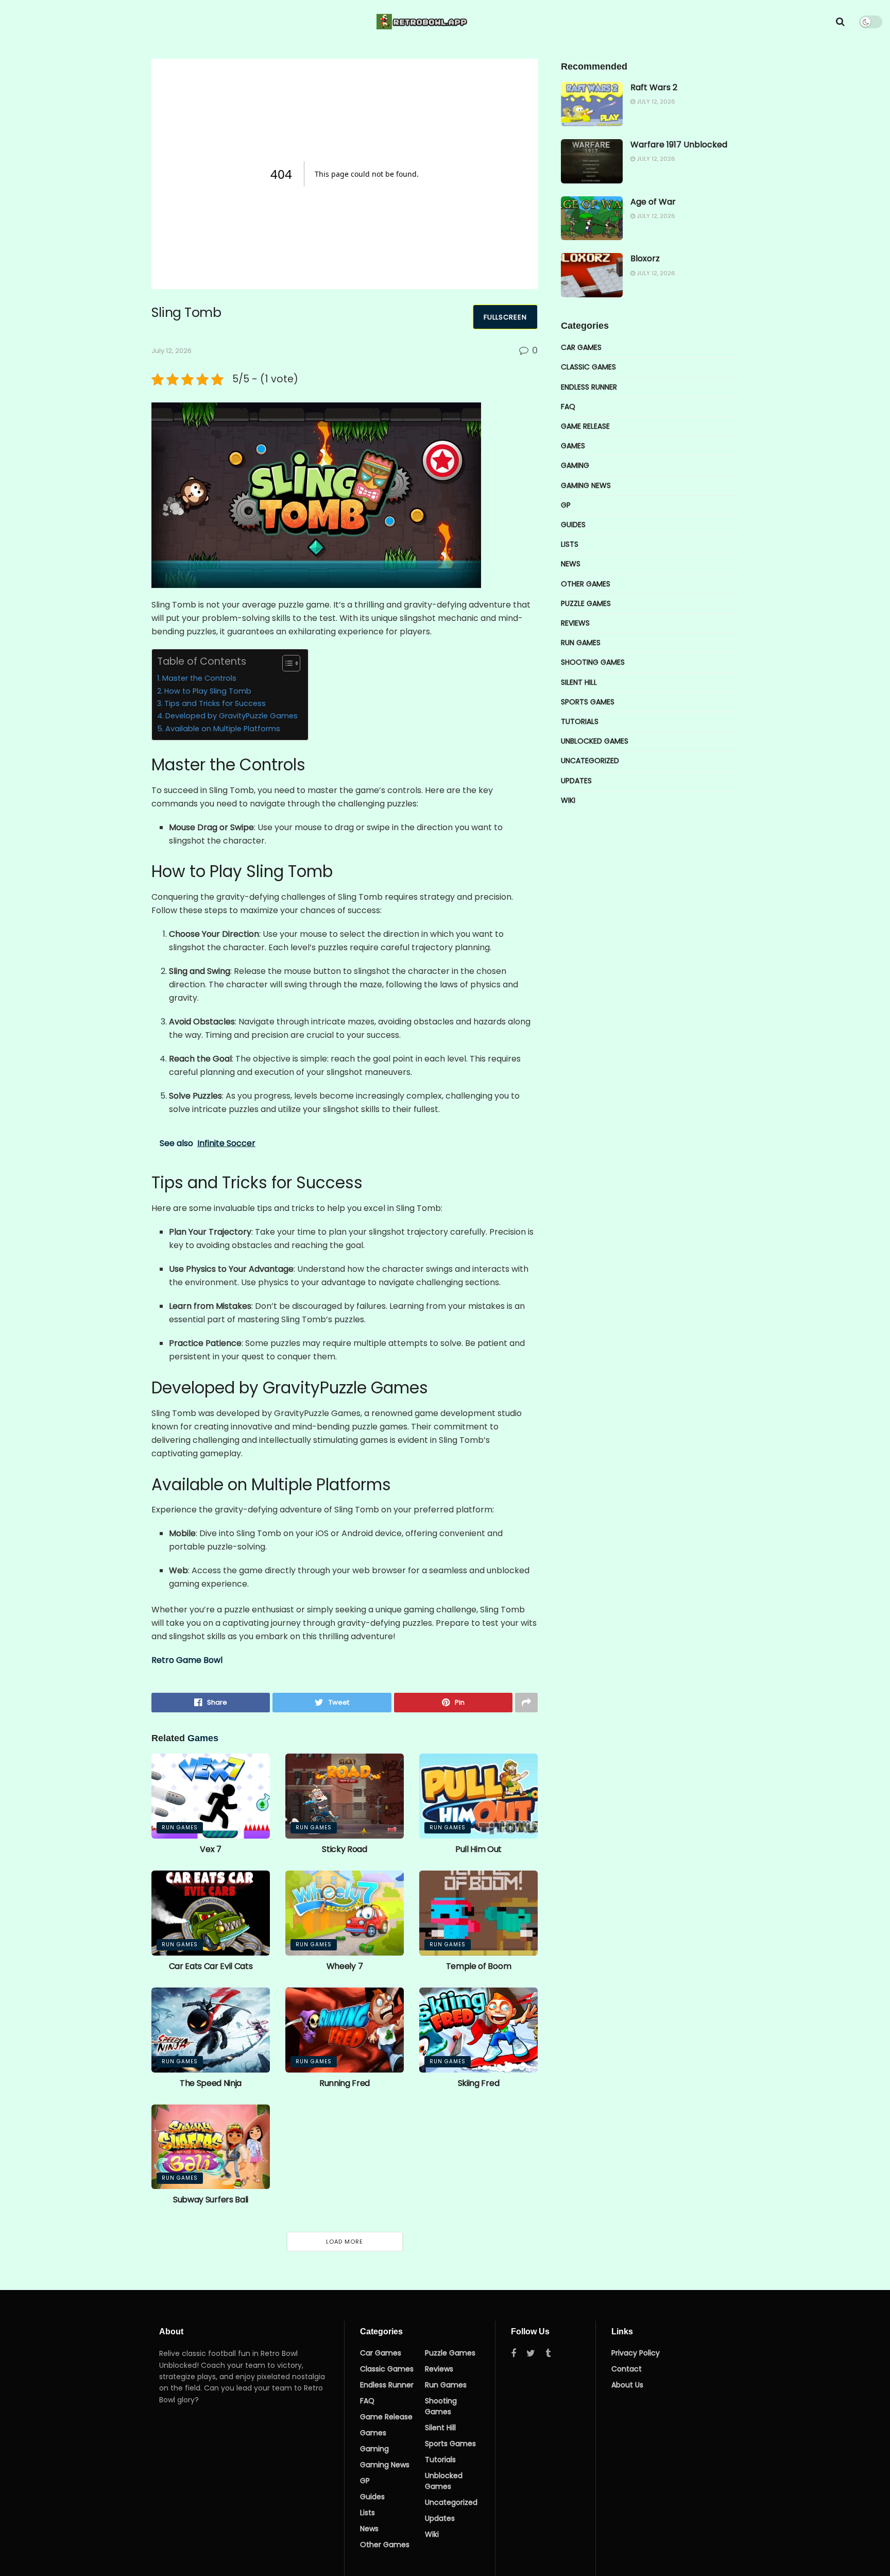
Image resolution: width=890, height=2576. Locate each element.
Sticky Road (344, 1849)
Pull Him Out (478, 1849)
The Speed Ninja (211, 2083)
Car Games (581, 347)
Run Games (180, 1828)
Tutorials (580, 721)
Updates (576, 781)
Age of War (653, 202)
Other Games (586, 584)
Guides (573, 525)
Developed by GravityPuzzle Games (232, 716)
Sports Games (588, 702)
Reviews (575, 623)
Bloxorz (645, 258)
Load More (345, 2242)
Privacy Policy (636, 2353)
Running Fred (345, 2083)
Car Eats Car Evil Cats (211, 1966)
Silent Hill (579, 682)
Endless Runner (589, 387)
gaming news (586, 485)
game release (585, 426)
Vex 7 (210, 1849)
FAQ (568, 407)
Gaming (575, 465)
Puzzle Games (586, 603)
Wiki (568, 800)
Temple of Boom (479, 1966)
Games (573, 446)
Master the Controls (199, 678)
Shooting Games (593, 662)
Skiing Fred (478, 2083)
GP (566, 505)
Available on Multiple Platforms (223, 729)
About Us (627, 2385)
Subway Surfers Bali (211, 2200)
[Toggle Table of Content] (286, 663)
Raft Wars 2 (654, 87)
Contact (627, 2369)
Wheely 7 (345, 1966)
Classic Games (588, 367)
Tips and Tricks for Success (215, 703)
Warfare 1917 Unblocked (679, 145)
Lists (570, 544)
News (571, 564)
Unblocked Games (595, 741)
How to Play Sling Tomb (208, 691)
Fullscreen (505, 317)
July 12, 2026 (172, 351)
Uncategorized (590, 761)
